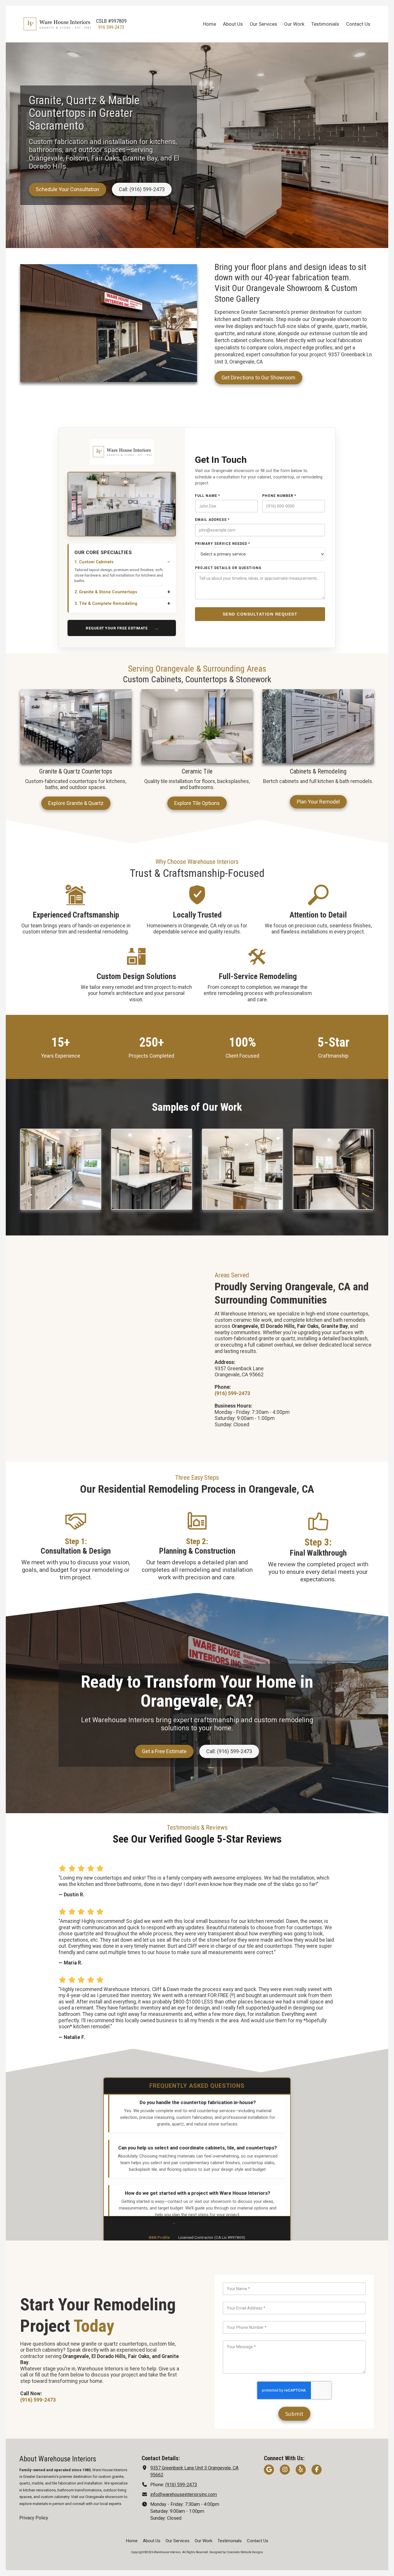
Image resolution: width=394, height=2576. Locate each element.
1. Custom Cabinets (94, 562)
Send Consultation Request (260, 614)
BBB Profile (159, 2237)
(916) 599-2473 (181, 2485)
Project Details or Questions (228, 568)
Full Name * (208, 496)
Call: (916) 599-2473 (142, 189)
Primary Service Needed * (223, 544)
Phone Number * (279, 496)
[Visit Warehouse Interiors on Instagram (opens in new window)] (285, 2470)
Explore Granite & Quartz (76, 803)
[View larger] (61, 1169)
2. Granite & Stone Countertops (106, 592)
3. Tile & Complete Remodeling (106, 604)
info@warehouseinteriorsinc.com (184, 2494)
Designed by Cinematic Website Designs (236, 2552)
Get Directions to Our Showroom (258, 378)
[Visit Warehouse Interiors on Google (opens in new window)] (269, 2470)
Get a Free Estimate (164, 1751)
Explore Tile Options (197, 803)
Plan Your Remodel (318, 802)
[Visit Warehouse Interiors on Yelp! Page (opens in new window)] (301, 2470)
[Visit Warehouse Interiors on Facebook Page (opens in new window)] (317, 2470)
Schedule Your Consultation (67, 189)
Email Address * (212, 520)
